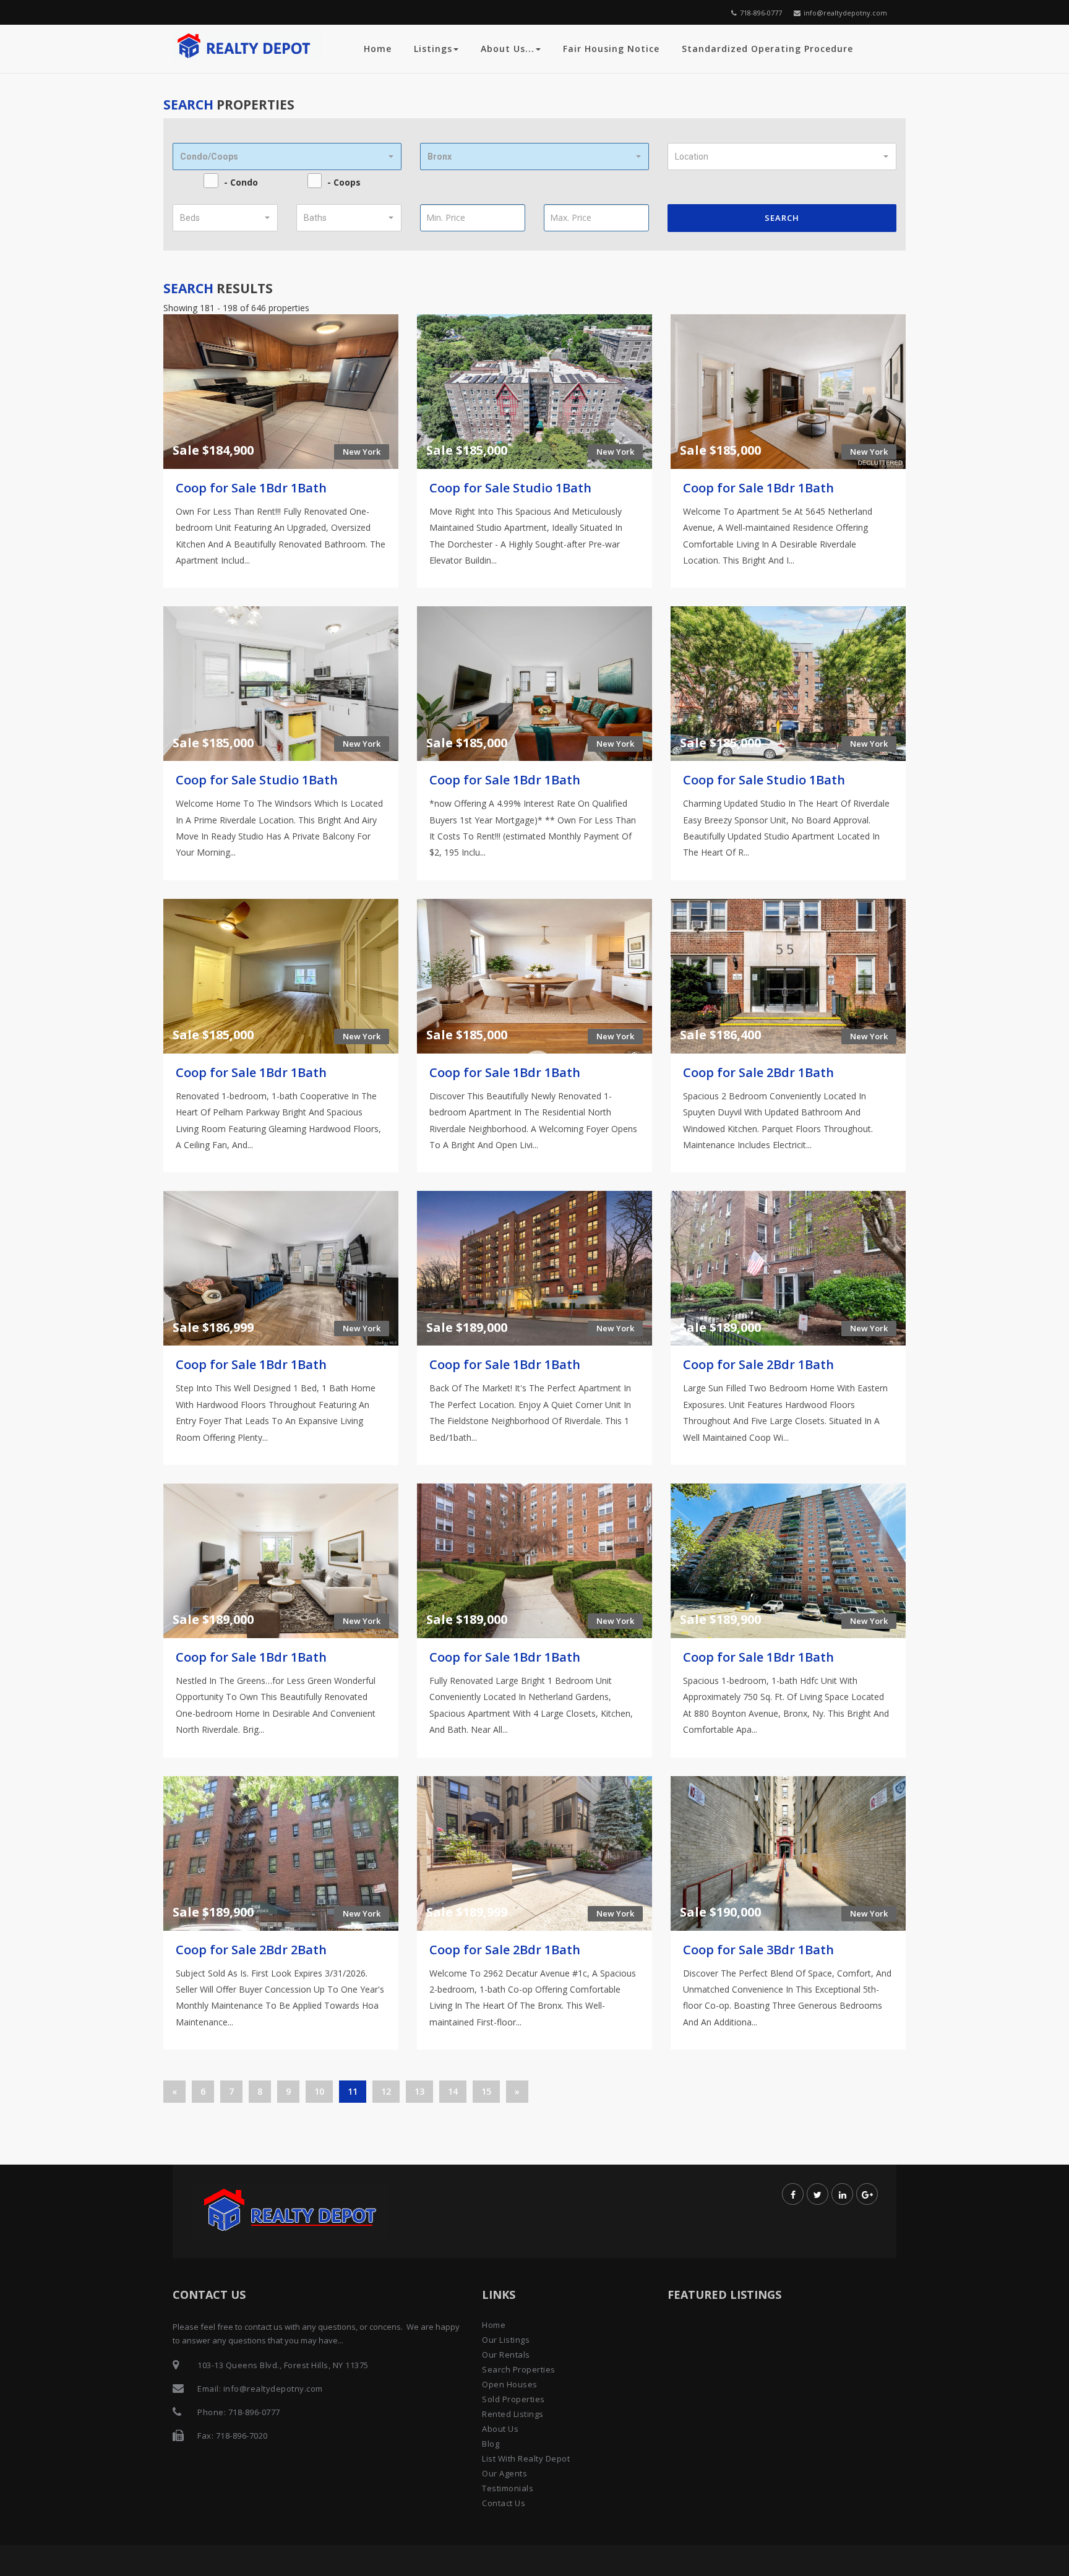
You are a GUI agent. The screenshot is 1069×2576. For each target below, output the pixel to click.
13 (419, 2091)
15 (486, 2091)
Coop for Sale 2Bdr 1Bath (758, 1072)
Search (782, 218)
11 (353, 2091)
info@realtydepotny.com (845, 13)
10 (319, 2091)
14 (453, 2091)
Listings (433, 49)
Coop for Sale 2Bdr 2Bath (251, 1950)
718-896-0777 (761, 13)
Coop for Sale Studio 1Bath (510, 488)
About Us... (508, 49)
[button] (287, 157)
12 (386, 2091)
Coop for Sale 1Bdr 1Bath (251, 488)
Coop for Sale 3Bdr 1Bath (758, 1950)
